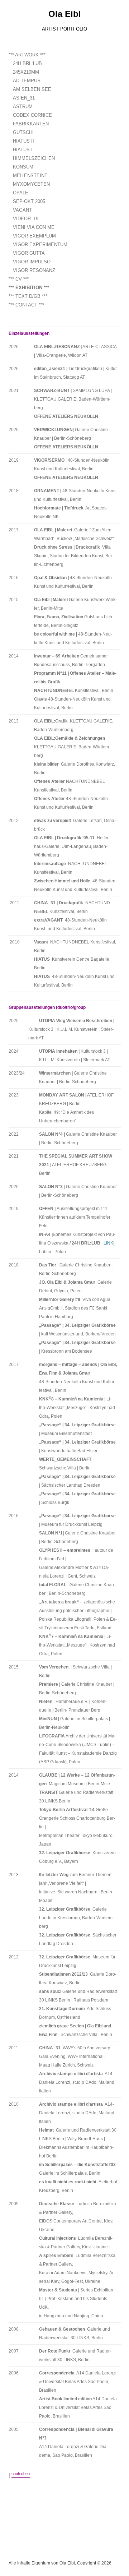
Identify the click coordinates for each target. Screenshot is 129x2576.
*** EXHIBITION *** (29, 288)
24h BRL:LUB (27, 63)
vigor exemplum (34, 236)
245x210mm (26, 72)
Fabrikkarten (31, 124)
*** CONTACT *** (26, 305)
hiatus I (23, 150)
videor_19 (26, 219)
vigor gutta (29, 253)
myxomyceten (31, 184)
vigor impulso (32, 262)
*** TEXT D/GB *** (28, 296)
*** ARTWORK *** (27, 55)
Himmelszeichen (34, 158)
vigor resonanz (34, 270)
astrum (23, 107)
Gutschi (23, 132)
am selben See (32, 89)
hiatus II (23, 141)
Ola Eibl (65, 14)
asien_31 (24, 98)
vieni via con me (34, 227)
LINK (108, 1243)
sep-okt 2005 (29, 201)
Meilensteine (30, 176)
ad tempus (27, 81)
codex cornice (32, 115)
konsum (23, 167)
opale (21, 193)
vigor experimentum (40, 244)
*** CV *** (19, 279)
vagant (22, 210)
